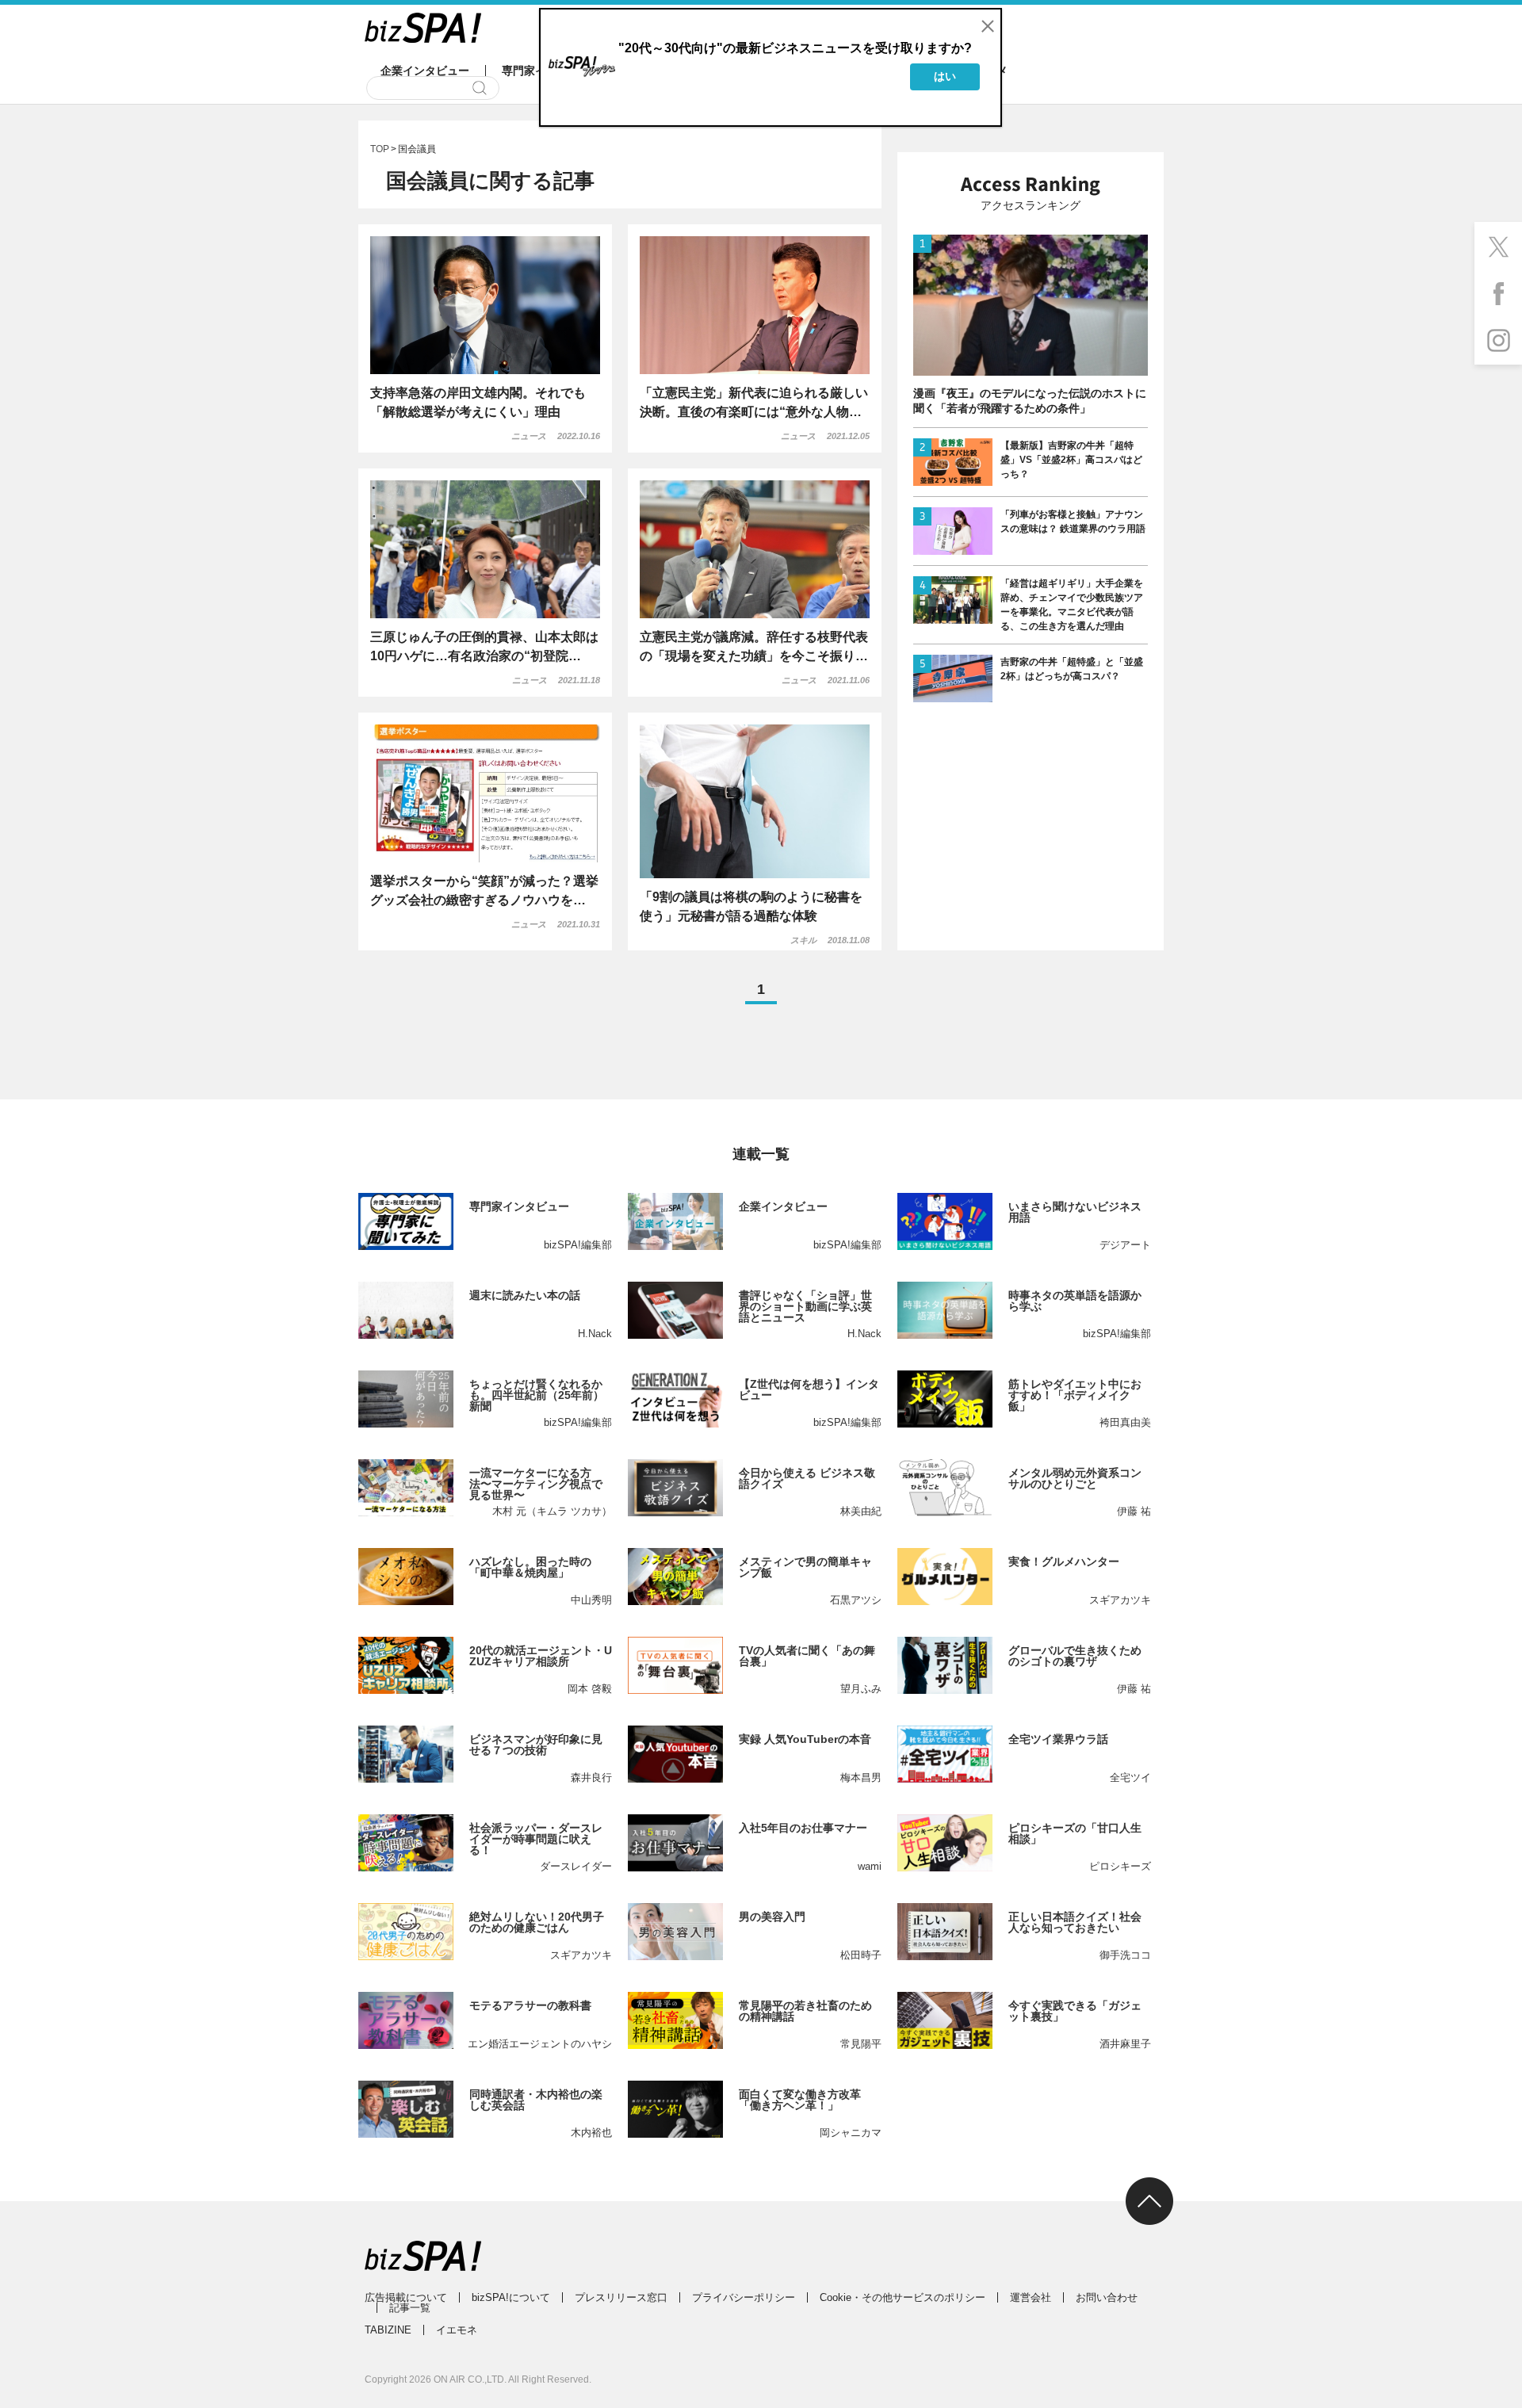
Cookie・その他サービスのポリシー (902, 2297)
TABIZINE (388, 2330)
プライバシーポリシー (744, 2297)
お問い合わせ (1107, 2297)
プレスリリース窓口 (621, 2297)
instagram (1498, 341)
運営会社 (1031, 2297)
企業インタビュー (425, 71)
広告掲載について (406, 2297)
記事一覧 (410, 2308)
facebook (1498, 293)
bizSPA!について (511, 2297)
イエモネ (457, 2330)
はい (945, 76)
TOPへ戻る (1149, 2201)
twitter (1498, 246)
